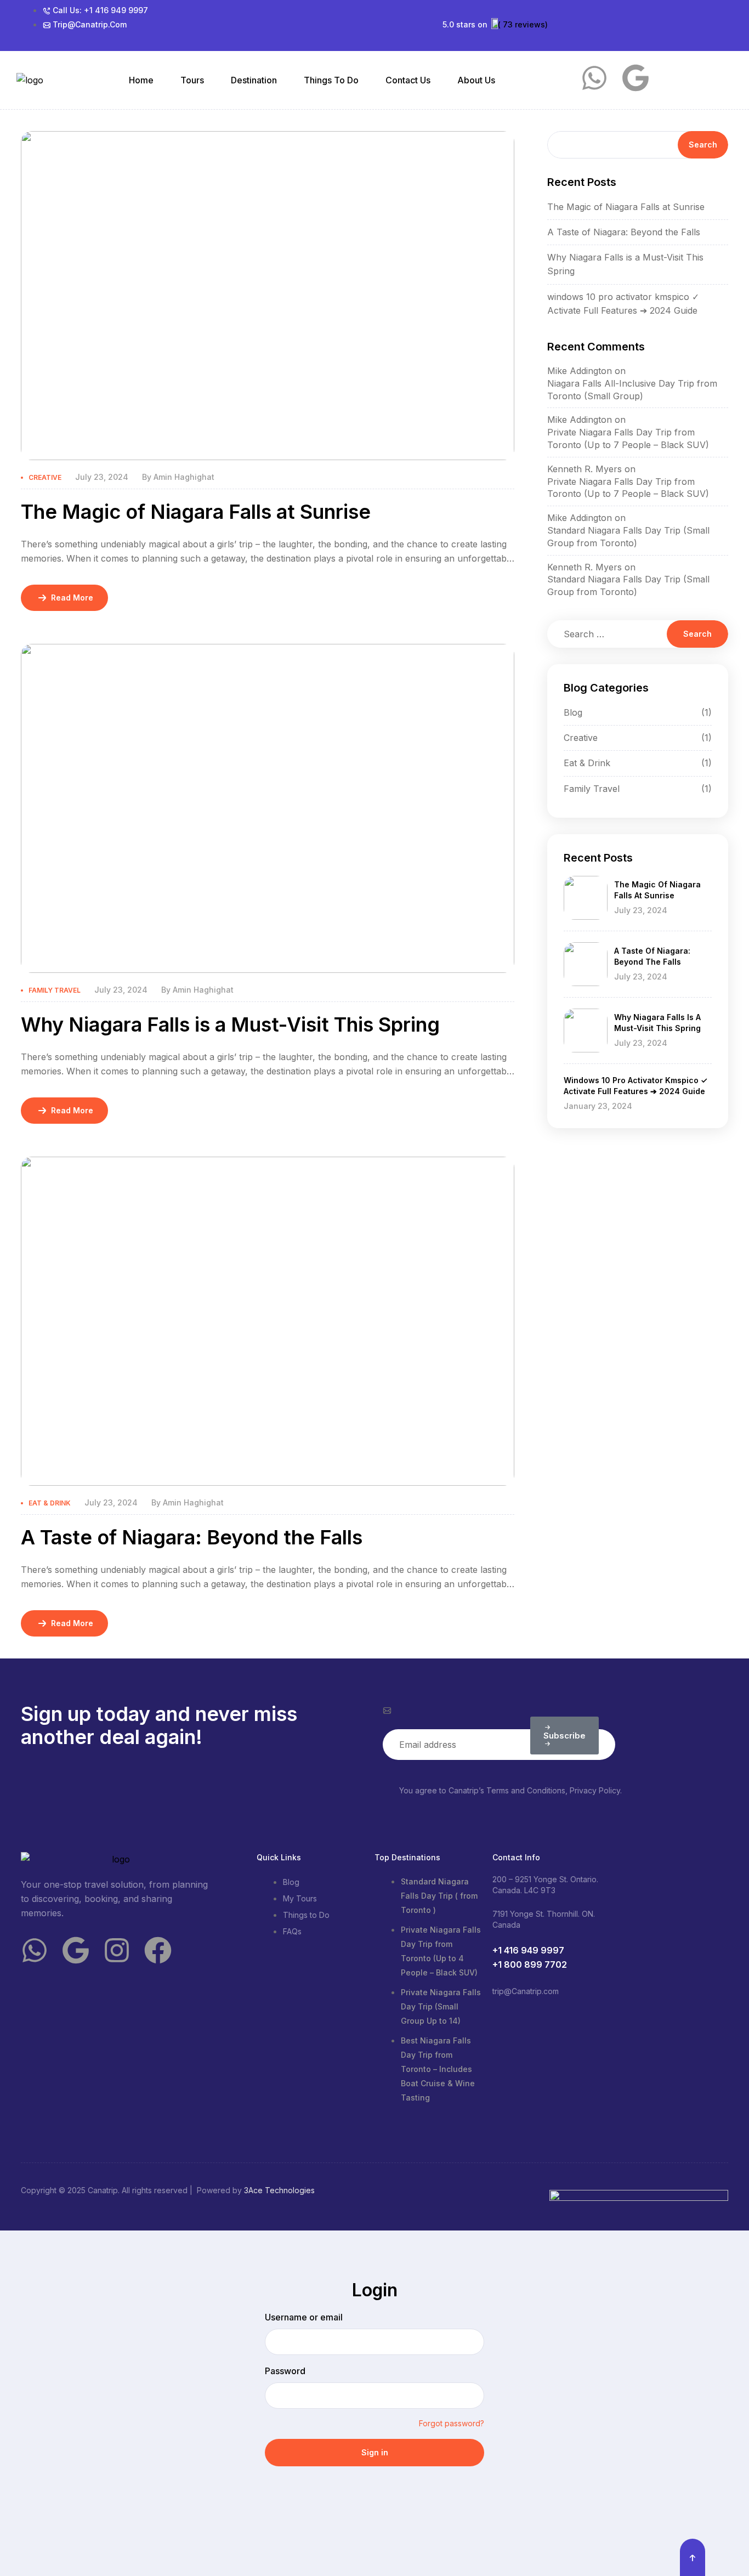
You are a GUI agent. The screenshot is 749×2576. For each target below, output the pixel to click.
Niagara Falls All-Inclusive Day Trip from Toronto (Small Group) (632, 390)
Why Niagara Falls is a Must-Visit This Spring (230, 1024)
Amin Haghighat (184, 477)
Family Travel (55, 990)
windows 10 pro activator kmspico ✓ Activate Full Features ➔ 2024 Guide (623, 304)
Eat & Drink (50, 1503)
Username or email (304, 2317)
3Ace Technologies (279, 2190)
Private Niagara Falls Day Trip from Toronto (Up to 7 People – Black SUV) (628, 438)
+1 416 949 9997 (528, 1950)
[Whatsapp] (594, 78)
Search (703, 145)
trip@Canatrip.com (526, 1991)
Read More (72, 598)
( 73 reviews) (523, 24)
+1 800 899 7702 (530, 1964)
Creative (45, 477)
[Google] (635, 78)
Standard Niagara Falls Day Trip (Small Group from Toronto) (628, 537)
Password (285, 2371)
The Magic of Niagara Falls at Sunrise (196, 512)
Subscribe (564, 1736)
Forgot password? (452, 2423)
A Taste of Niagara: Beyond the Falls (192, 1537)
